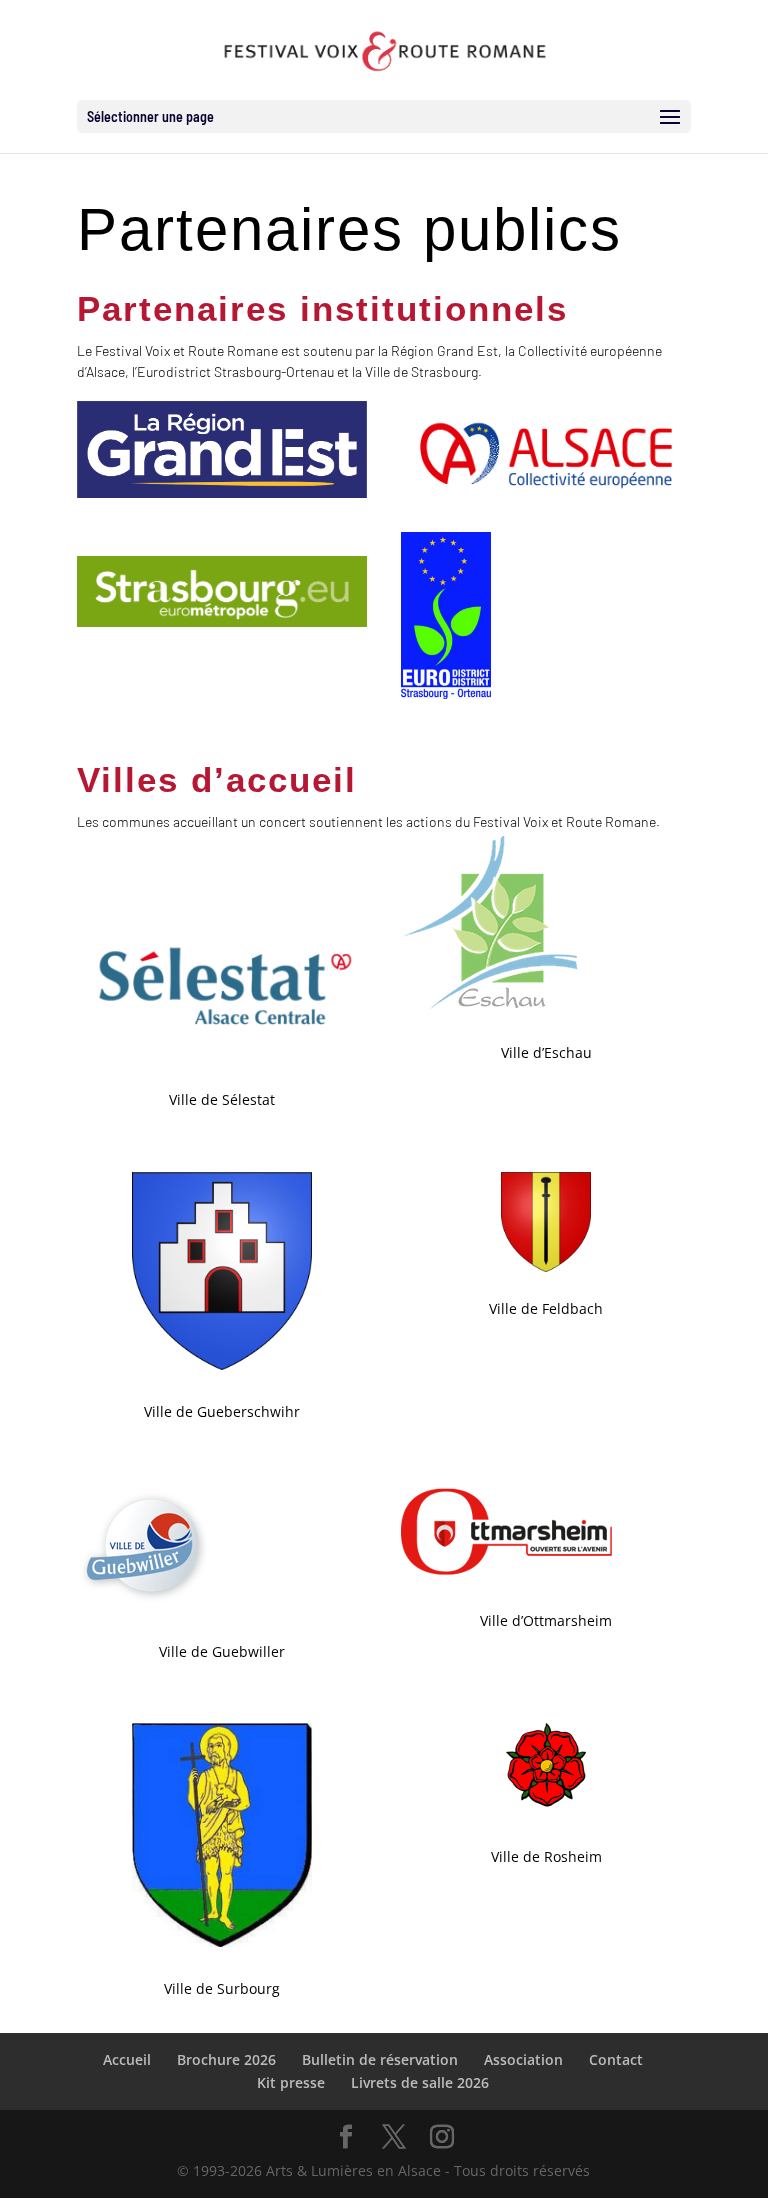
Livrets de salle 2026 (420, 2082)
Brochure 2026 (226, 2059)
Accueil (127, 2059)
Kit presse (291, 2082)
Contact (616, 2059)
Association (523, 2059)
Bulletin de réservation (380, 2059)
